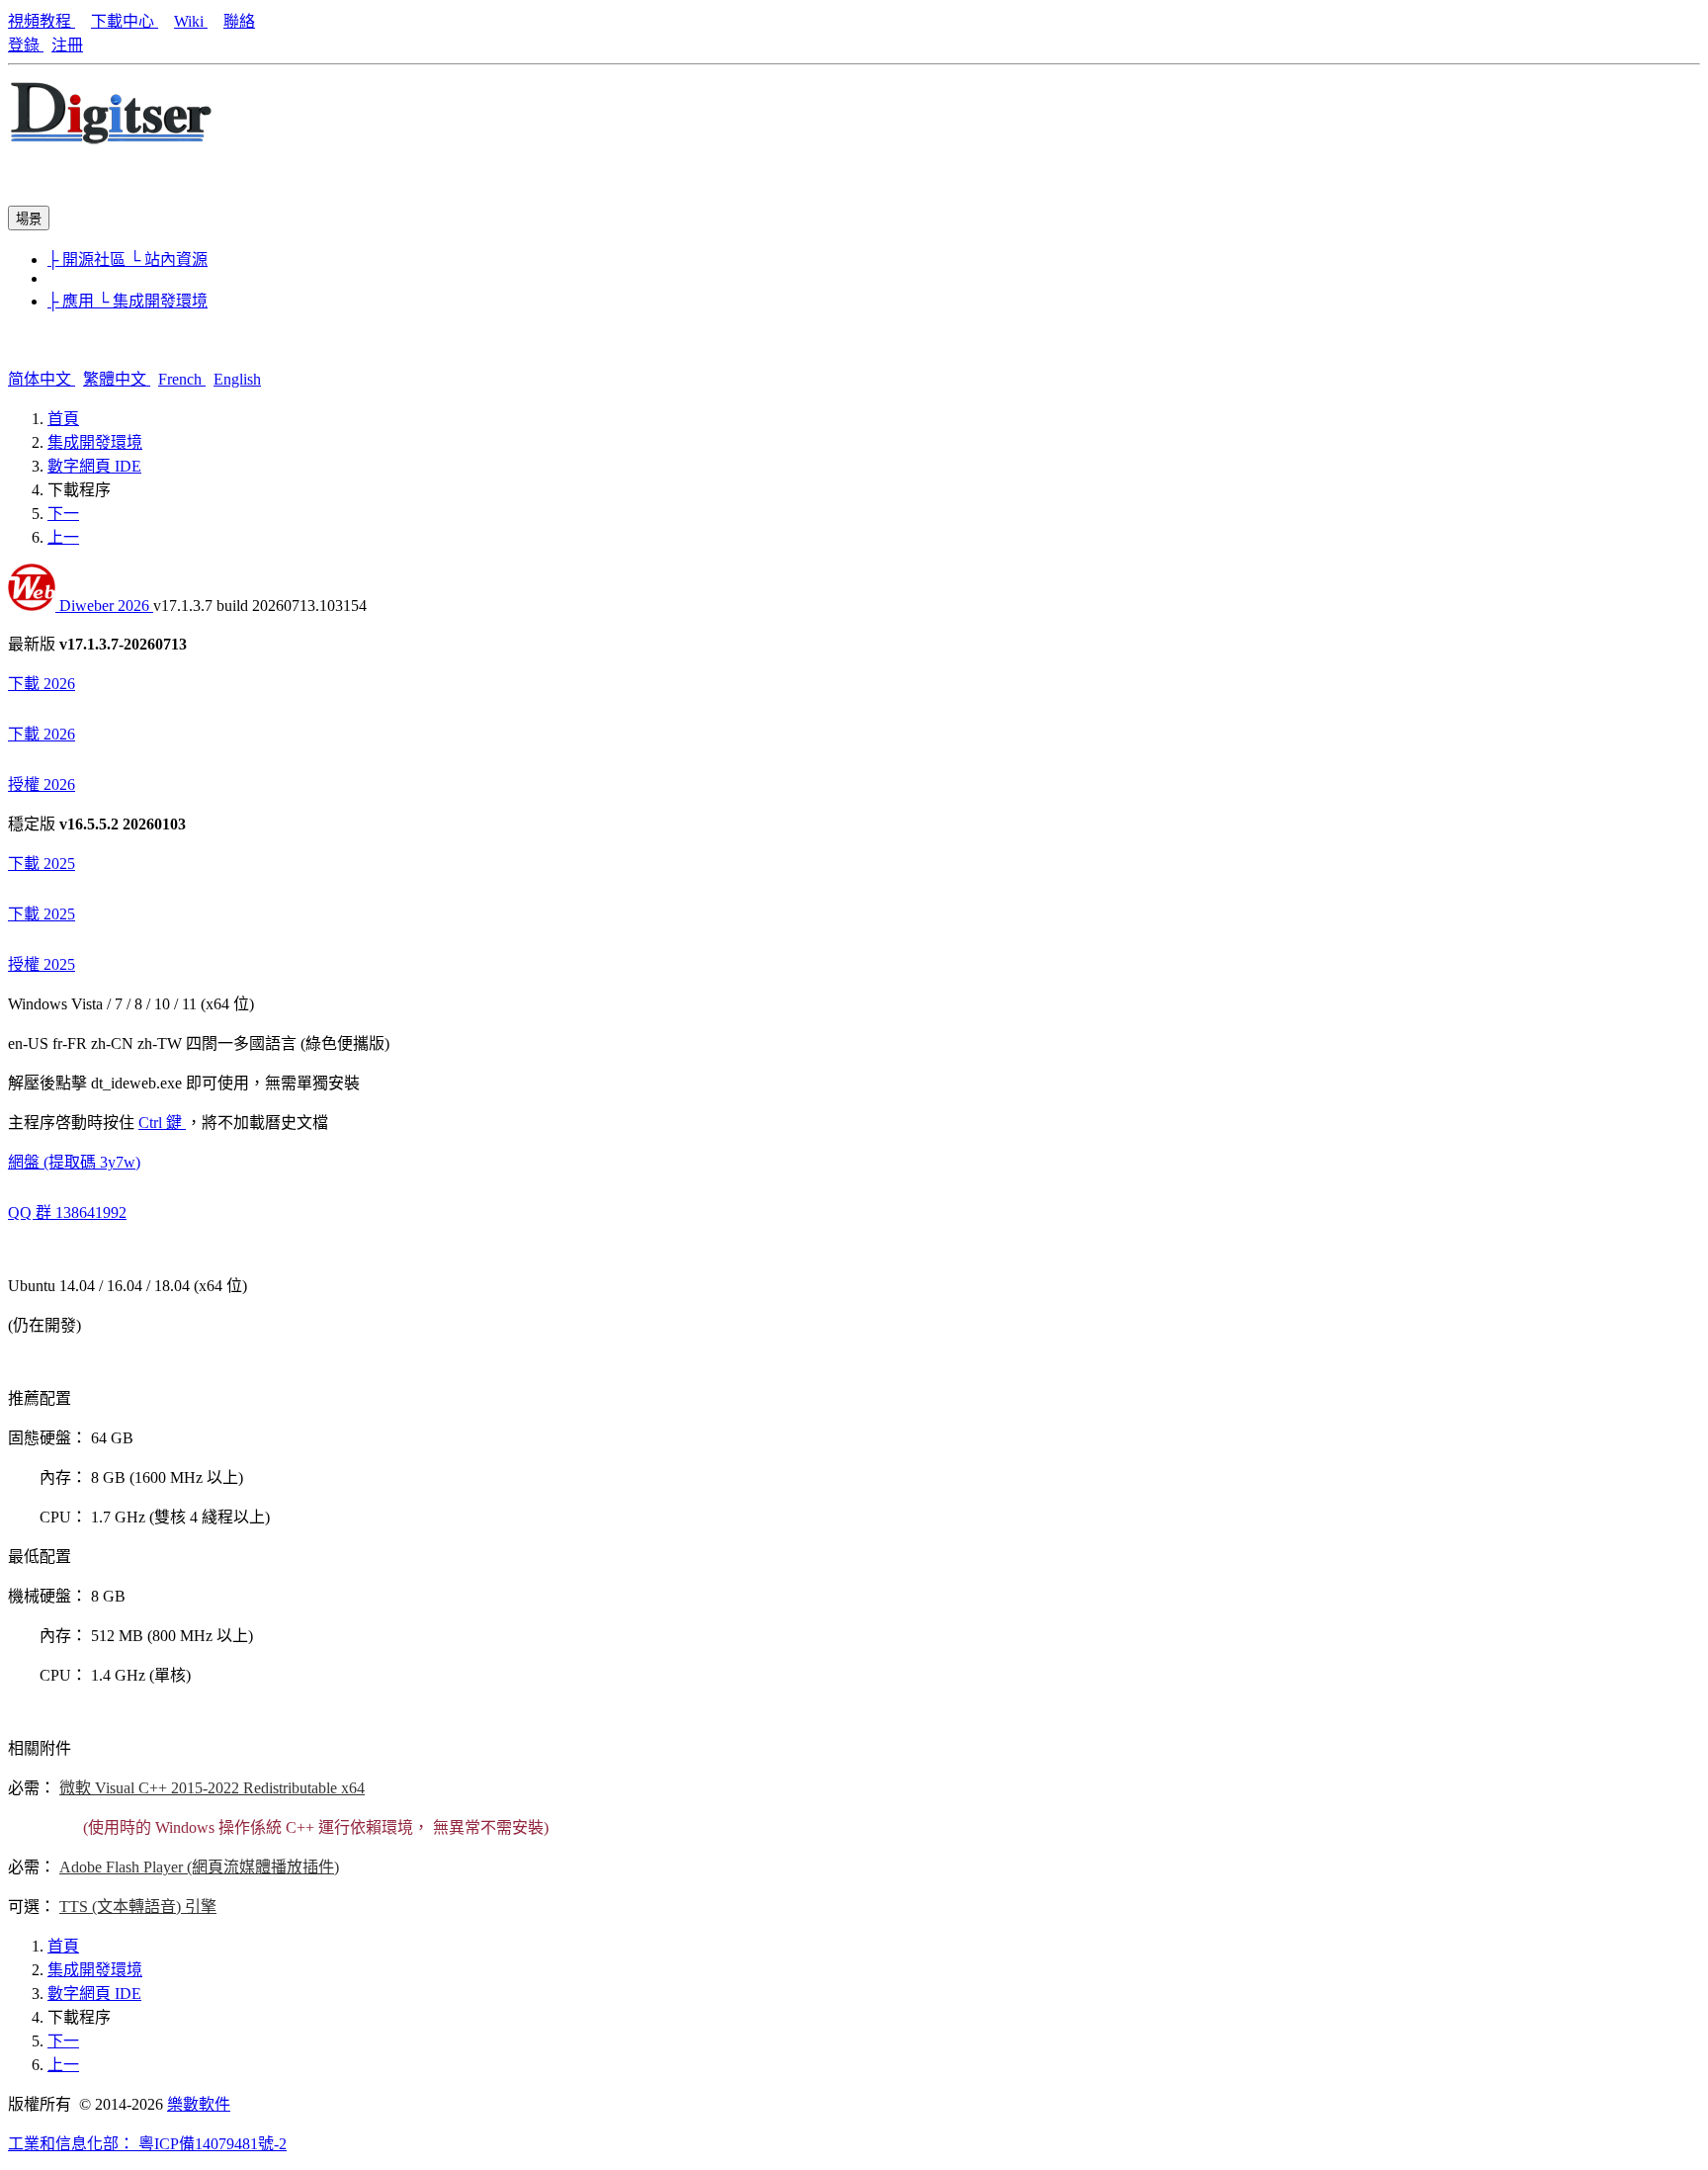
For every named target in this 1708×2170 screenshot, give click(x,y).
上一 (63, 537)
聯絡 (239, 21)
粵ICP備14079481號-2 (213, 2144)
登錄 (26, 45)
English (237, 379)
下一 (63, 514)
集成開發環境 (95, 442)
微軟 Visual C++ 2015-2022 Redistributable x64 (212, 1788)
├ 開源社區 (88, 260)
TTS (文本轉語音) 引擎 (138, 1907)
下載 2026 (42, 684)
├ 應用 (73, 301)
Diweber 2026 (104, 606)
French (182, 379)
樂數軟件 (199, 2104)
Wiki (191, 21)
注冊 (67, 45)
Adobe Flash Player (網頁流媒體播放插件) (199, 1867)
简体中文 (42, 379)
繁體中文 (117, 379)
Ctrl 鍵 (162, 1123)
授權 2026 (42, 784)
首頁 (63, 419)
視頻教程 (42, 21)
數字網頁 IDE (94, 466)
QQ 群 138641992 (67, 1213)
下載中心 (125, 21)
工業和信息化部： (73, 2144)
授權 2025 (42, 964)
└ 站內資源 (169, 260)
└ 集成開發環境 (153, 301)
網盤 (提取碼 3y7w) (74, 1162)
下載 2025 (42, 864)
